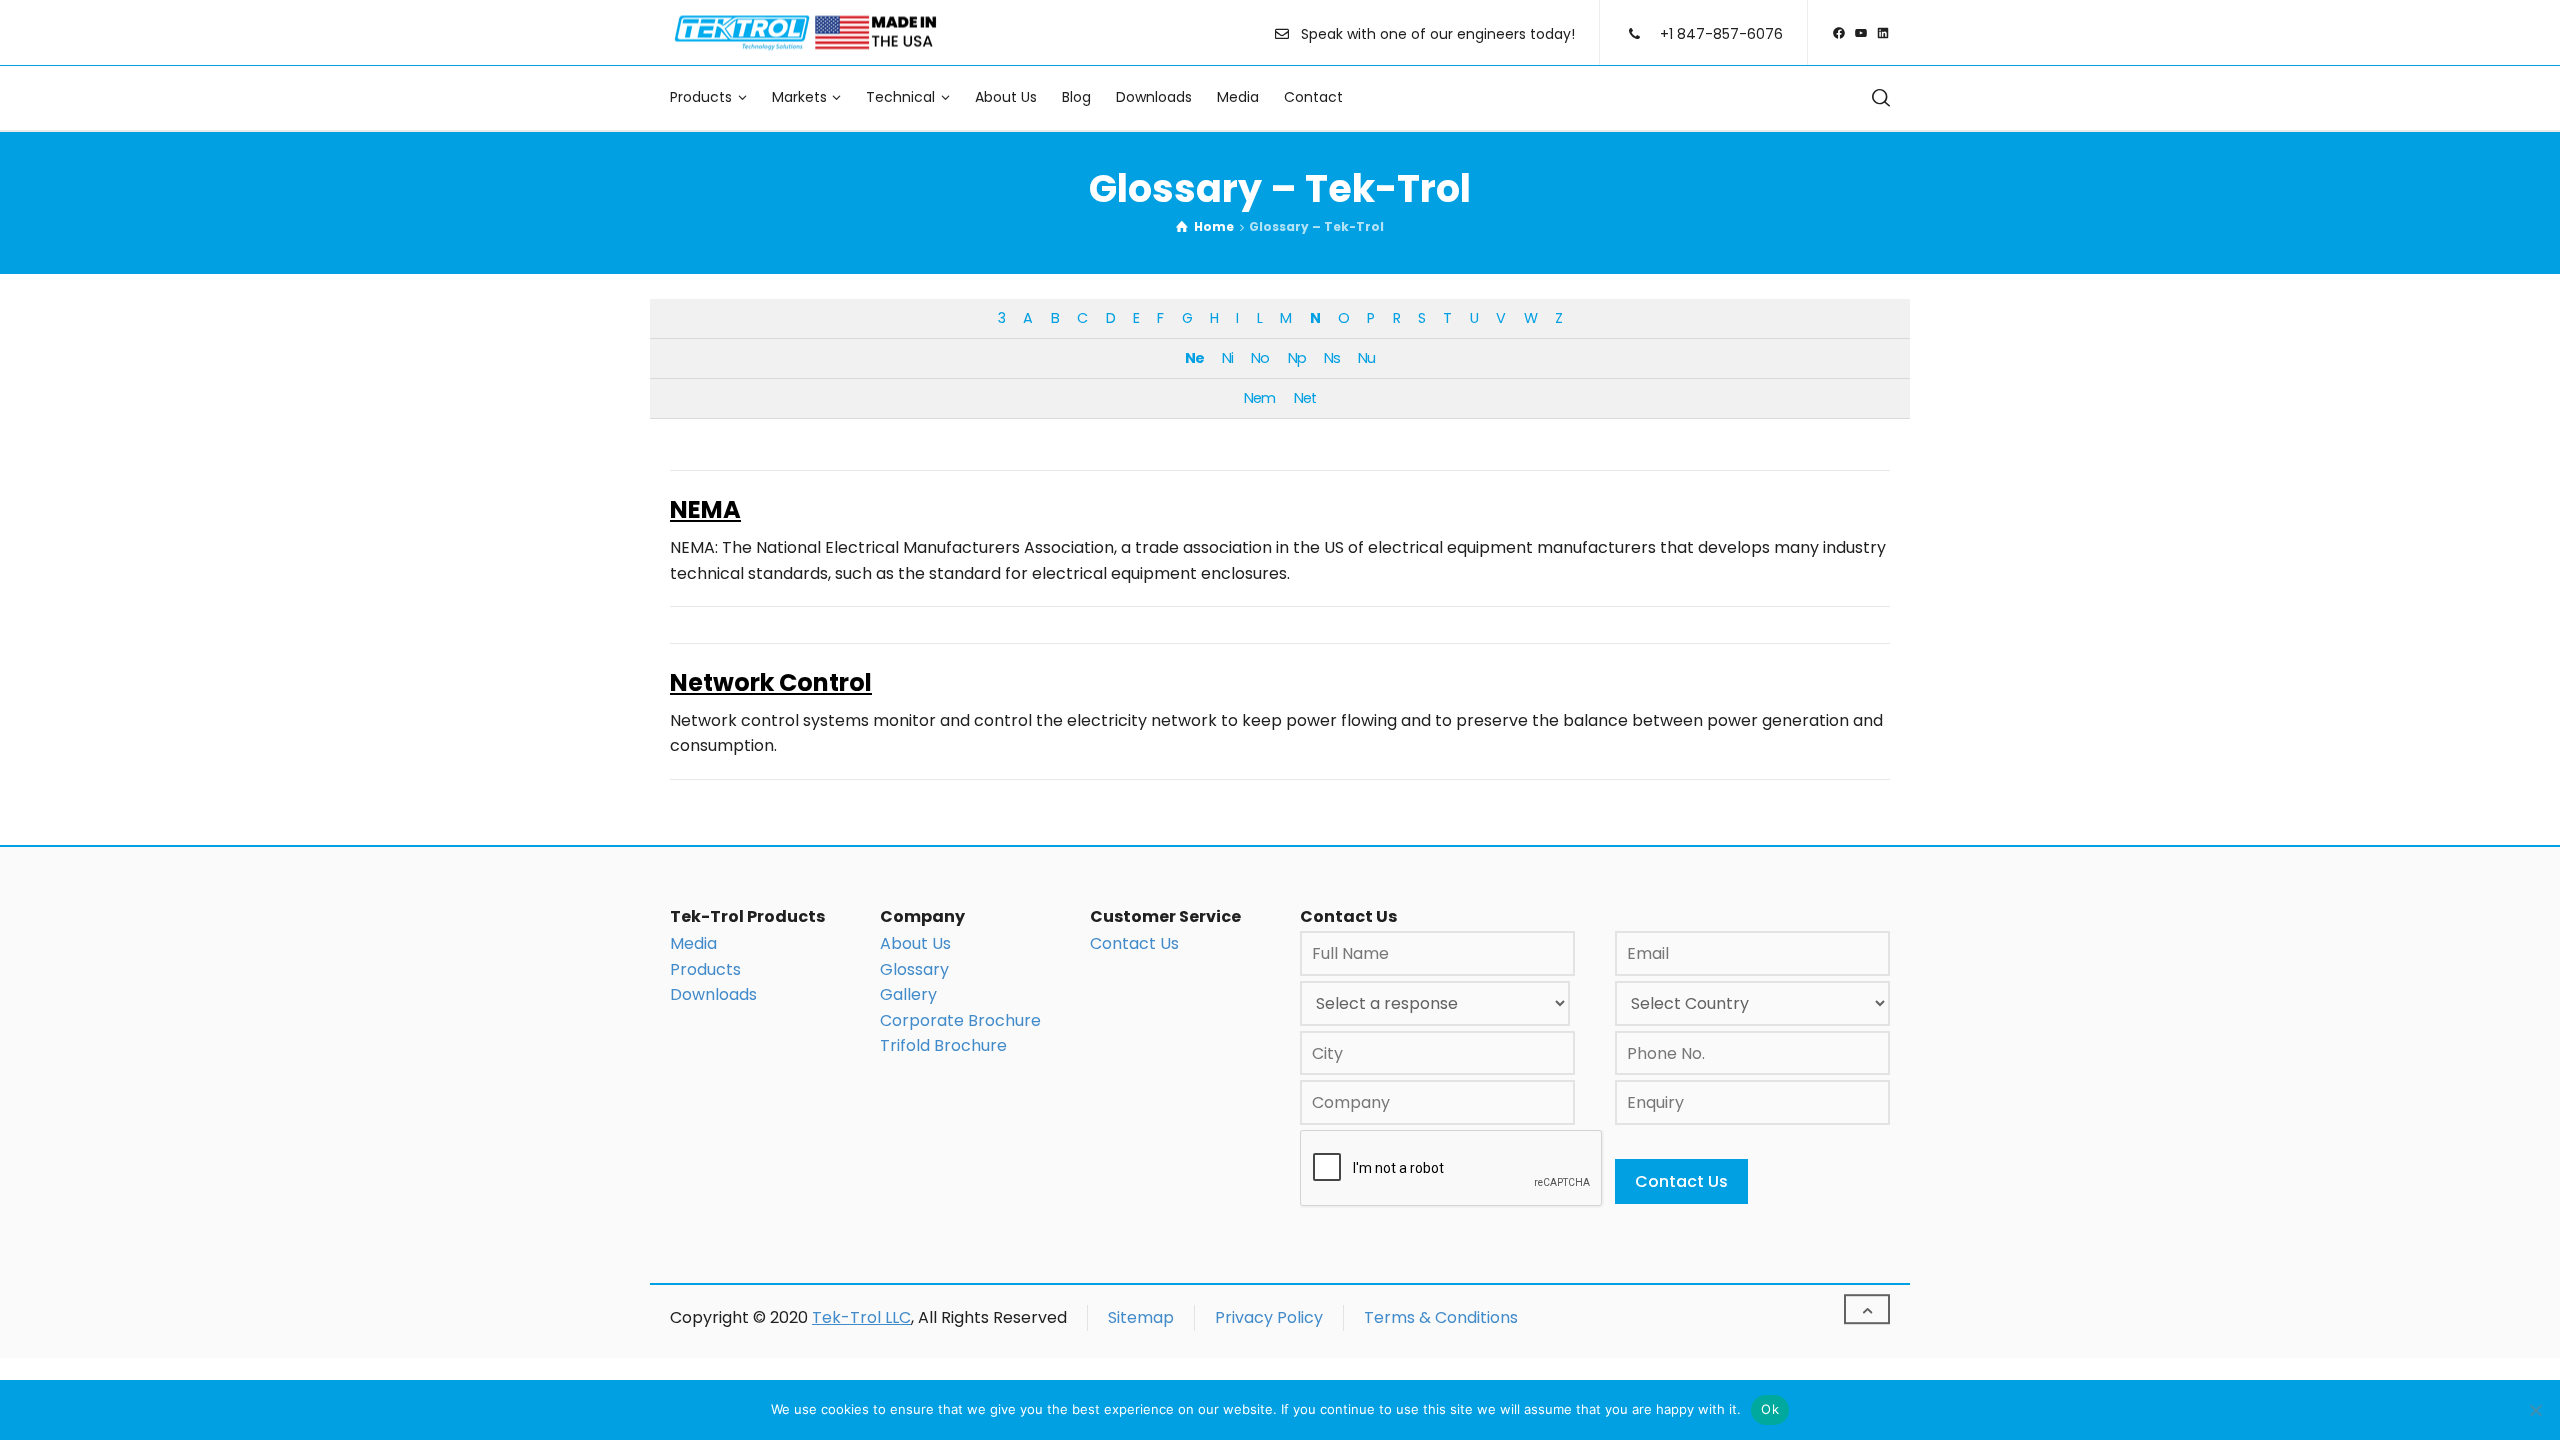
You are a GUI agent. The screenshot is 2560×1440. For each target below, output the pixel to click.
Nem (1259, 398)
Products (705, 969)
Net (1305, 398)
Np (1297, 358)
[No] (2535, 1410)
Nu (1366, 358)
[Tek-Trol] (805, 32)
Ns (1332, 358)
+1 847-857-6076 (1721, 34)
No (1260, 358)
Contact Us (1134, 943)
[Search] (1877, 97)
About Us (915, 943)
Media (693, 943)
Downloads (713, 994)
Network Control (771, 682)
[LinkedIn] (1883, 33)
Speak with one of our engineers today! (1438, 34)
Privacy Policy (1269, 1317)
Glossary (914, 969)
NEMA (705, 509)
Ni (1227, 358)
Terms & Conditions (1441, 1317)
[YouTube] (1861, 33)
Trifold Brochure (943, 1045)
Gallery (908, 994)
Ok (1770, 1409)
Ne (1194, 358)
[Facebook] (1839, 33)
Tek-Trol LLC (861, 1317)
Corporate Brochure (960, 1020)
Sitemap (1141, 1317)
